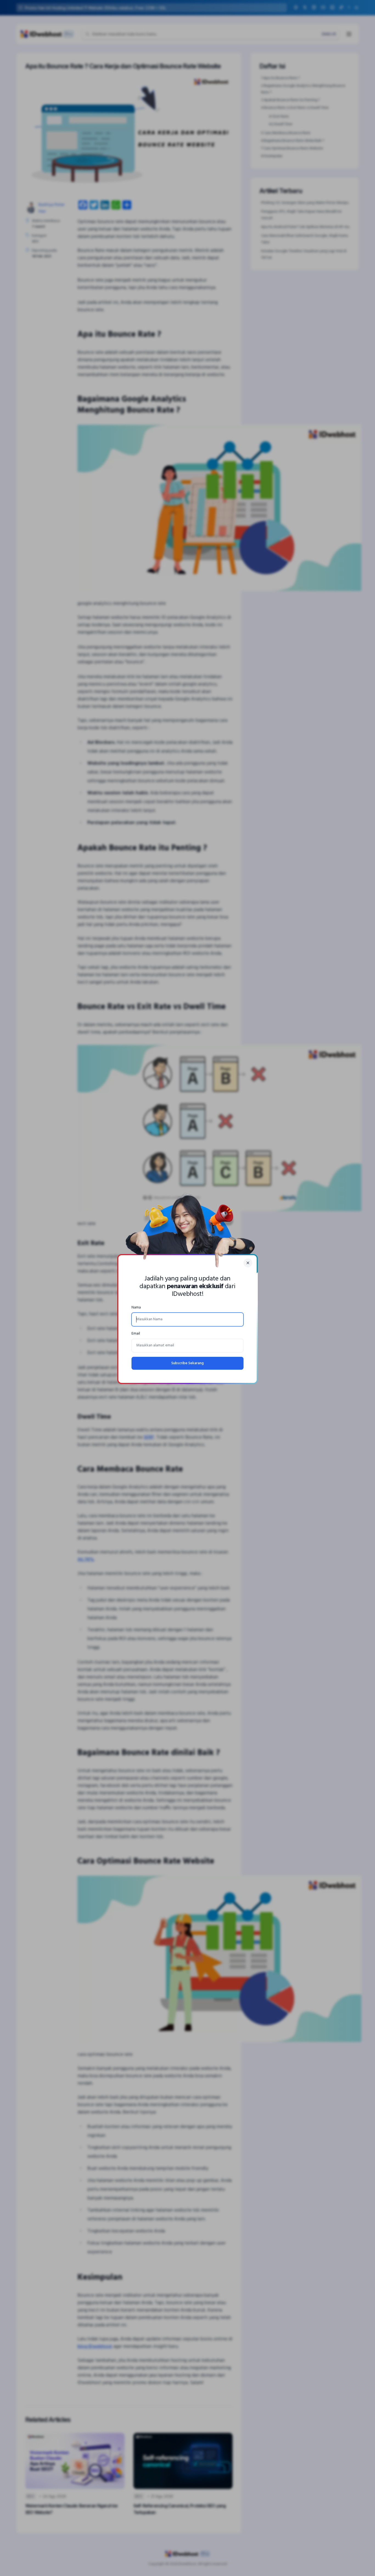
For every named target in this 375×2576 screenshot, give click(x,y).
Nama (136, 1308)
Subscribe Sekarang (187, 1363)
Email (136, 1334)
